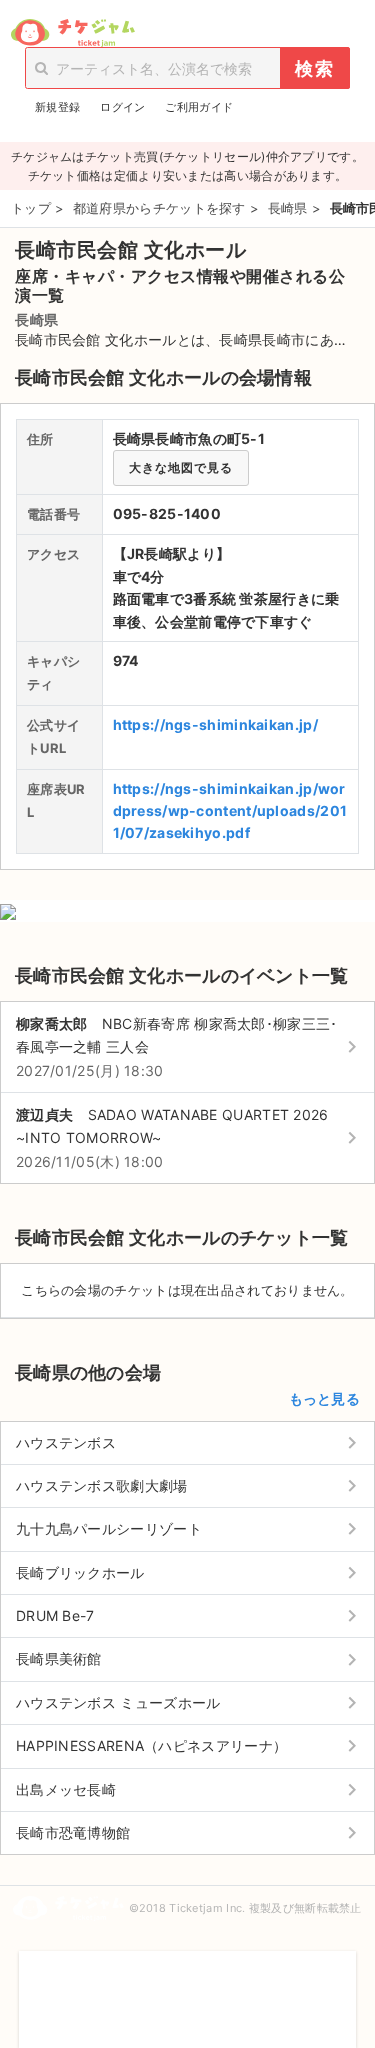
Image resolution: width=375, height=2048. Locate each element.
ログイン (122, 107)
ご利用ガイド (199, 107)
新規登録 (57, 107)
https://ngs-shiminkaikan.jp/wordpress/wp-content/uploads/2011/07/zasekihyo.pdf (230, 811)
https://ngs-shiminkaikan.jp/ (215, 724)
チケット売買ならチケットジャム (72, 33)
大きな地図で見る (181, 467)
